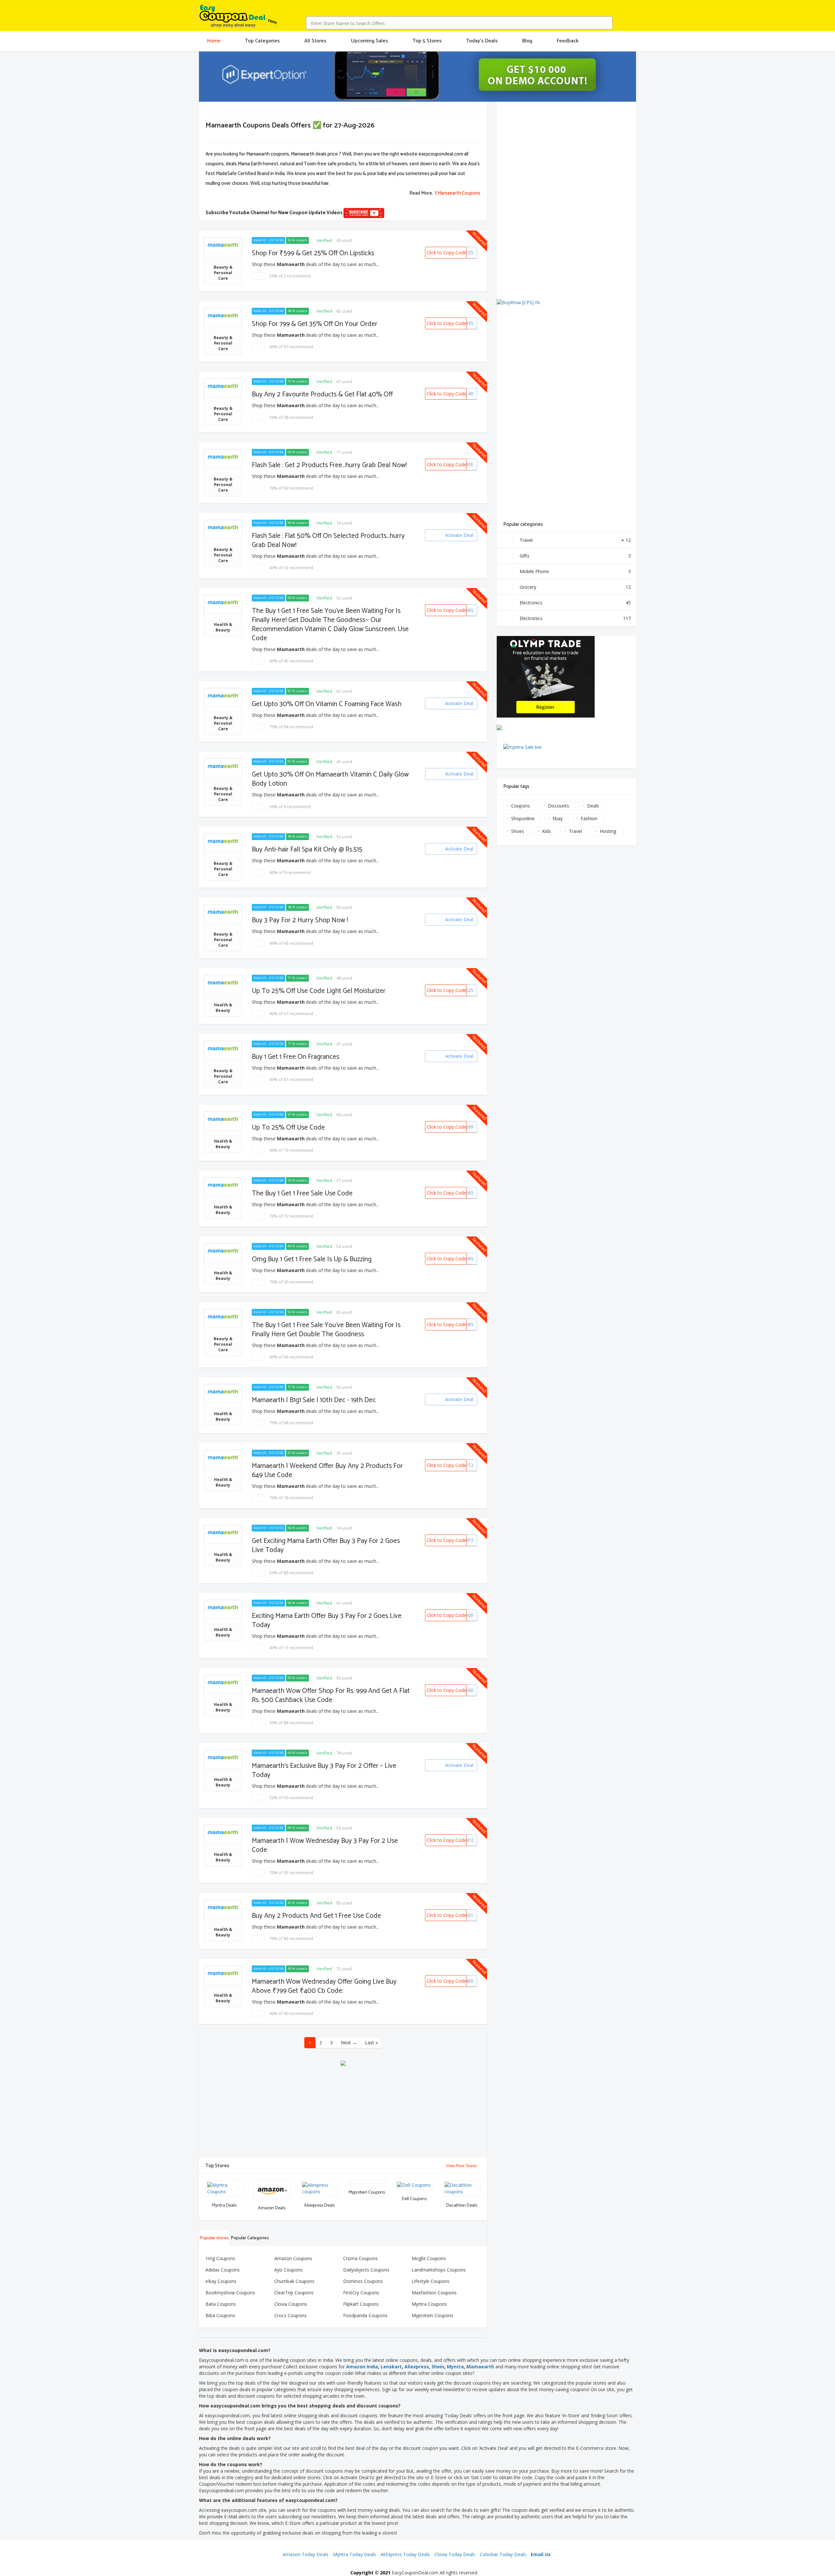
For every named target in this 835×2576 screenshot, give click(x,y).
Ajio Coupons (288, 2270)
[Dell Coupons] (429, 2185)
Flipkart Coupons (361, 2304)
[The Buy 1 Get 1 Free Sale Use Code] (237, 1182)
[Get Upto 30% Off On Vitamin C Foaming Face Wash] (237, 693)
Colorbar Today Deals (503, 2554)
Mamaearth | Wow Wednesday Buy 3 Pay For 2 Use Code (325, 1845)
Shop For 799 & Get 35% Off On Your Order (315, 324)
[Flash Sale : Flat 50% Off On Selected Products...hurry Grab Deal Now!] (237, 525)
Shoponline (523, 818)
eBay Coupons (221, 2281)
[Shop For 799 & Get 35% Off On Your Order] (237, 313)
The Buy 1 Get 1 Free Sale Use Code (302, 1193)
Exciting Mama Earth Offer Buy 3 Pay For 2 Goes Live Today (327, 1621)
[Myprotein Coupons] (381, 2185)
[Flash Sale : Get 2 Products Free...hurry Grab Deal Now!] (237, 454)
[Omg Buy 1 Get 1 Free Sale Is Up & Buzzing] (237, 1248)
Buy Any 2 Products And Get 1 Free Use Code (316, 1916)
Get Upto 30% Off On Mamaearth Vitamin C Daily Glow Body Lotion (330, 779)
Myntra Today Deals (355, 2554)
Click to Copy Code (447, 252)
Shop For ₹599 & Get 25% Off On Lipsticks (313, 253)
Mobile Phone (575, 571)
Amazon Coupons (293, 2258)
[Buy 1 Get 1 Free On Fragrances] (237, 1046)
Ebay (558, 818)
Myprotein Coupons (433, 2315)
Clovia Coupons (291, 2304)
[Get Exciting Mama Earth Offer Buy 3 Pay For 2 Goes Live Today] (237, 1530)
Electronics (575, 603)
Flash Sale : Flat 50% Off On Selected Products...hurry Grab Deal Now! (328, 540)
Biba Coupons (220, 2315)
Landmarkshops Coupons (439, 2270)
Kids (547, 831)
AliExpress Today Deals (405, 2554)
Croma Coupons (360, 2258)
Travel (575, 540)
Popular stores (214, 2238)
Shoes (518, 831)
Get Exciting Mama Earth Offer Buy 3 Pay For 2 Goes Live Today (326, 1546)
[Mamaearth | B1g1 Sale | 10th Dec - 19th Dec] (237, 1389)
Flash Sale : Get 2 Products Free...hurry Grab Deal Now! (329, 465)
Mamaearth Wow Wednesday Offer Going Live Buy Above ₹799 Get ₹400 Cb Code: (324, 1986)
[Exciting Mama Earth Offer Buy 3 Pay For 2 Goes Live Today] (237, 1605)
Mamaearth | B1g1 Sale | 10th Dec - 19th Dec (314, 1400)
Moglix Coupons (429, 2258)
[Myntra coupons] (239, 2185)
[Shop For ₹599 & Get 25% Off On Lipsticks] (237, 242)
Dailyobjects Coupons (366, 2270)
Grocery (575, 587)
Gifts (575, 556)
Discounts (559, 806)
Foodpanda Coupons (365, 2315)
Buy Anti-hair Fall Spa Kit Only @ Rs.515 (307, 850)
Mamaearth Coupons (459, 193)
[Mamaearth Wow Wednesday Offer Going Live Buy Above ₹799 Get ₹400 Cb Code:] (237, 1971)
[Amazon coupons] (286, 2185)
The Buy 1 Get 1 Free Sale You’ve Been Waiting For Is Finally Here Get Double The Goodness (326, 1330)
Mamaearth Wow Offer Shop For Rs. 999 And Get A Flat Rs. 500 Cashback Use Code (331, 1695)
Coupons (521, 806)
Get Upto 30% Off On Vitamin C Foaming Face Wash (327, 704)
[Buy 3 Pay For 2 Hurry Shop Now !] (237, 909)
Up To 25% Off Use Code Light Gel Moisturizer (319, 991)
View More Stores (462, 2166)
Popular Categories (250, 2238)
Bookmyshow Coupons (230, 2293)
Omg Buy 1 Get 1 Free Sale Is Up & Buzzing (312, 1259)
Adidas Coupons (223, 2270)
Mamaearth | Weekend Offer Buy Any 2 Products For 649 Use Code (327, 1471)
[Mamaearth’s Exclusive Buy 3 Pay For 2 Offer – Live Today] (237, 1755)
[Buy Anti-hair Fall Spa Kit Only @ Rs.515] (237, 838)
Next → (349, 2043)
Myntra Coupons (429, 2304)
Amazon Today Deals (306, 2554)
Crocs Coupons (290, 2315)
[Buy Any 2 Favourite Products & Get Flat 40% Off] (237, 383)
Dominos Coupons (363, 2281)
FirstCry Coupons (361, 2293)
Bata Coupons (221, 2304)
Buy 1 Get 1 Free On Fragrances (296, 1057)
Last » (371, 2043)
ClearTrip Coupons (294, 2293)
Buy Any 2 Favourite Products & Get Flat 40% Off (322, 394)
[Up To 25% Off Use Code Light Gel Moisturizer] (237, 980)
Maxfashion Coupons (434, 2293)
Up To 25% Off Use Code (288, 1128)
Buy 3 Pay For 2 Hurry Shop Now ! (300, 920)
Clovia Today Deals (455, 2554)
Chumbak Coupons (294, 2281)
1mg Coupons (220, 2258)
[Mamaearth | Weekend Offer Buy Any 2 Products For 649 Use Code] (237, 1455)
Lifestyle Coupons (431, 2281)
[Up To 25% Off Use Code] (237, 1117)
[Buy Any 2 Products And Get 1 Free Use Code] (237, 1905)
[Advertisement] (343, 2112)
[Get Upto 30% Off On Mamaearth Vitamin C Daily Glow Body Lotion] (237, 763)
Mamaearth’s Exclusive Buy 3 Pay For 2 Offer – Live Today (324, 1770)
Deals (593, 806)
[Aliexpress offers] (334, 2185)
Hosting (608, 831)
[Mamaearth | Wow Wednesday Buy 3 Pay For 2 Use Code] (237, 1830)
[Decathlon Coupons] (476, 2185)
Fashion (589, 818)
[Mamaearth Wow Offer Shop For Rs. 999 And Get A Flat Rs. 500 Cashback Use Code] (237, 1680)
